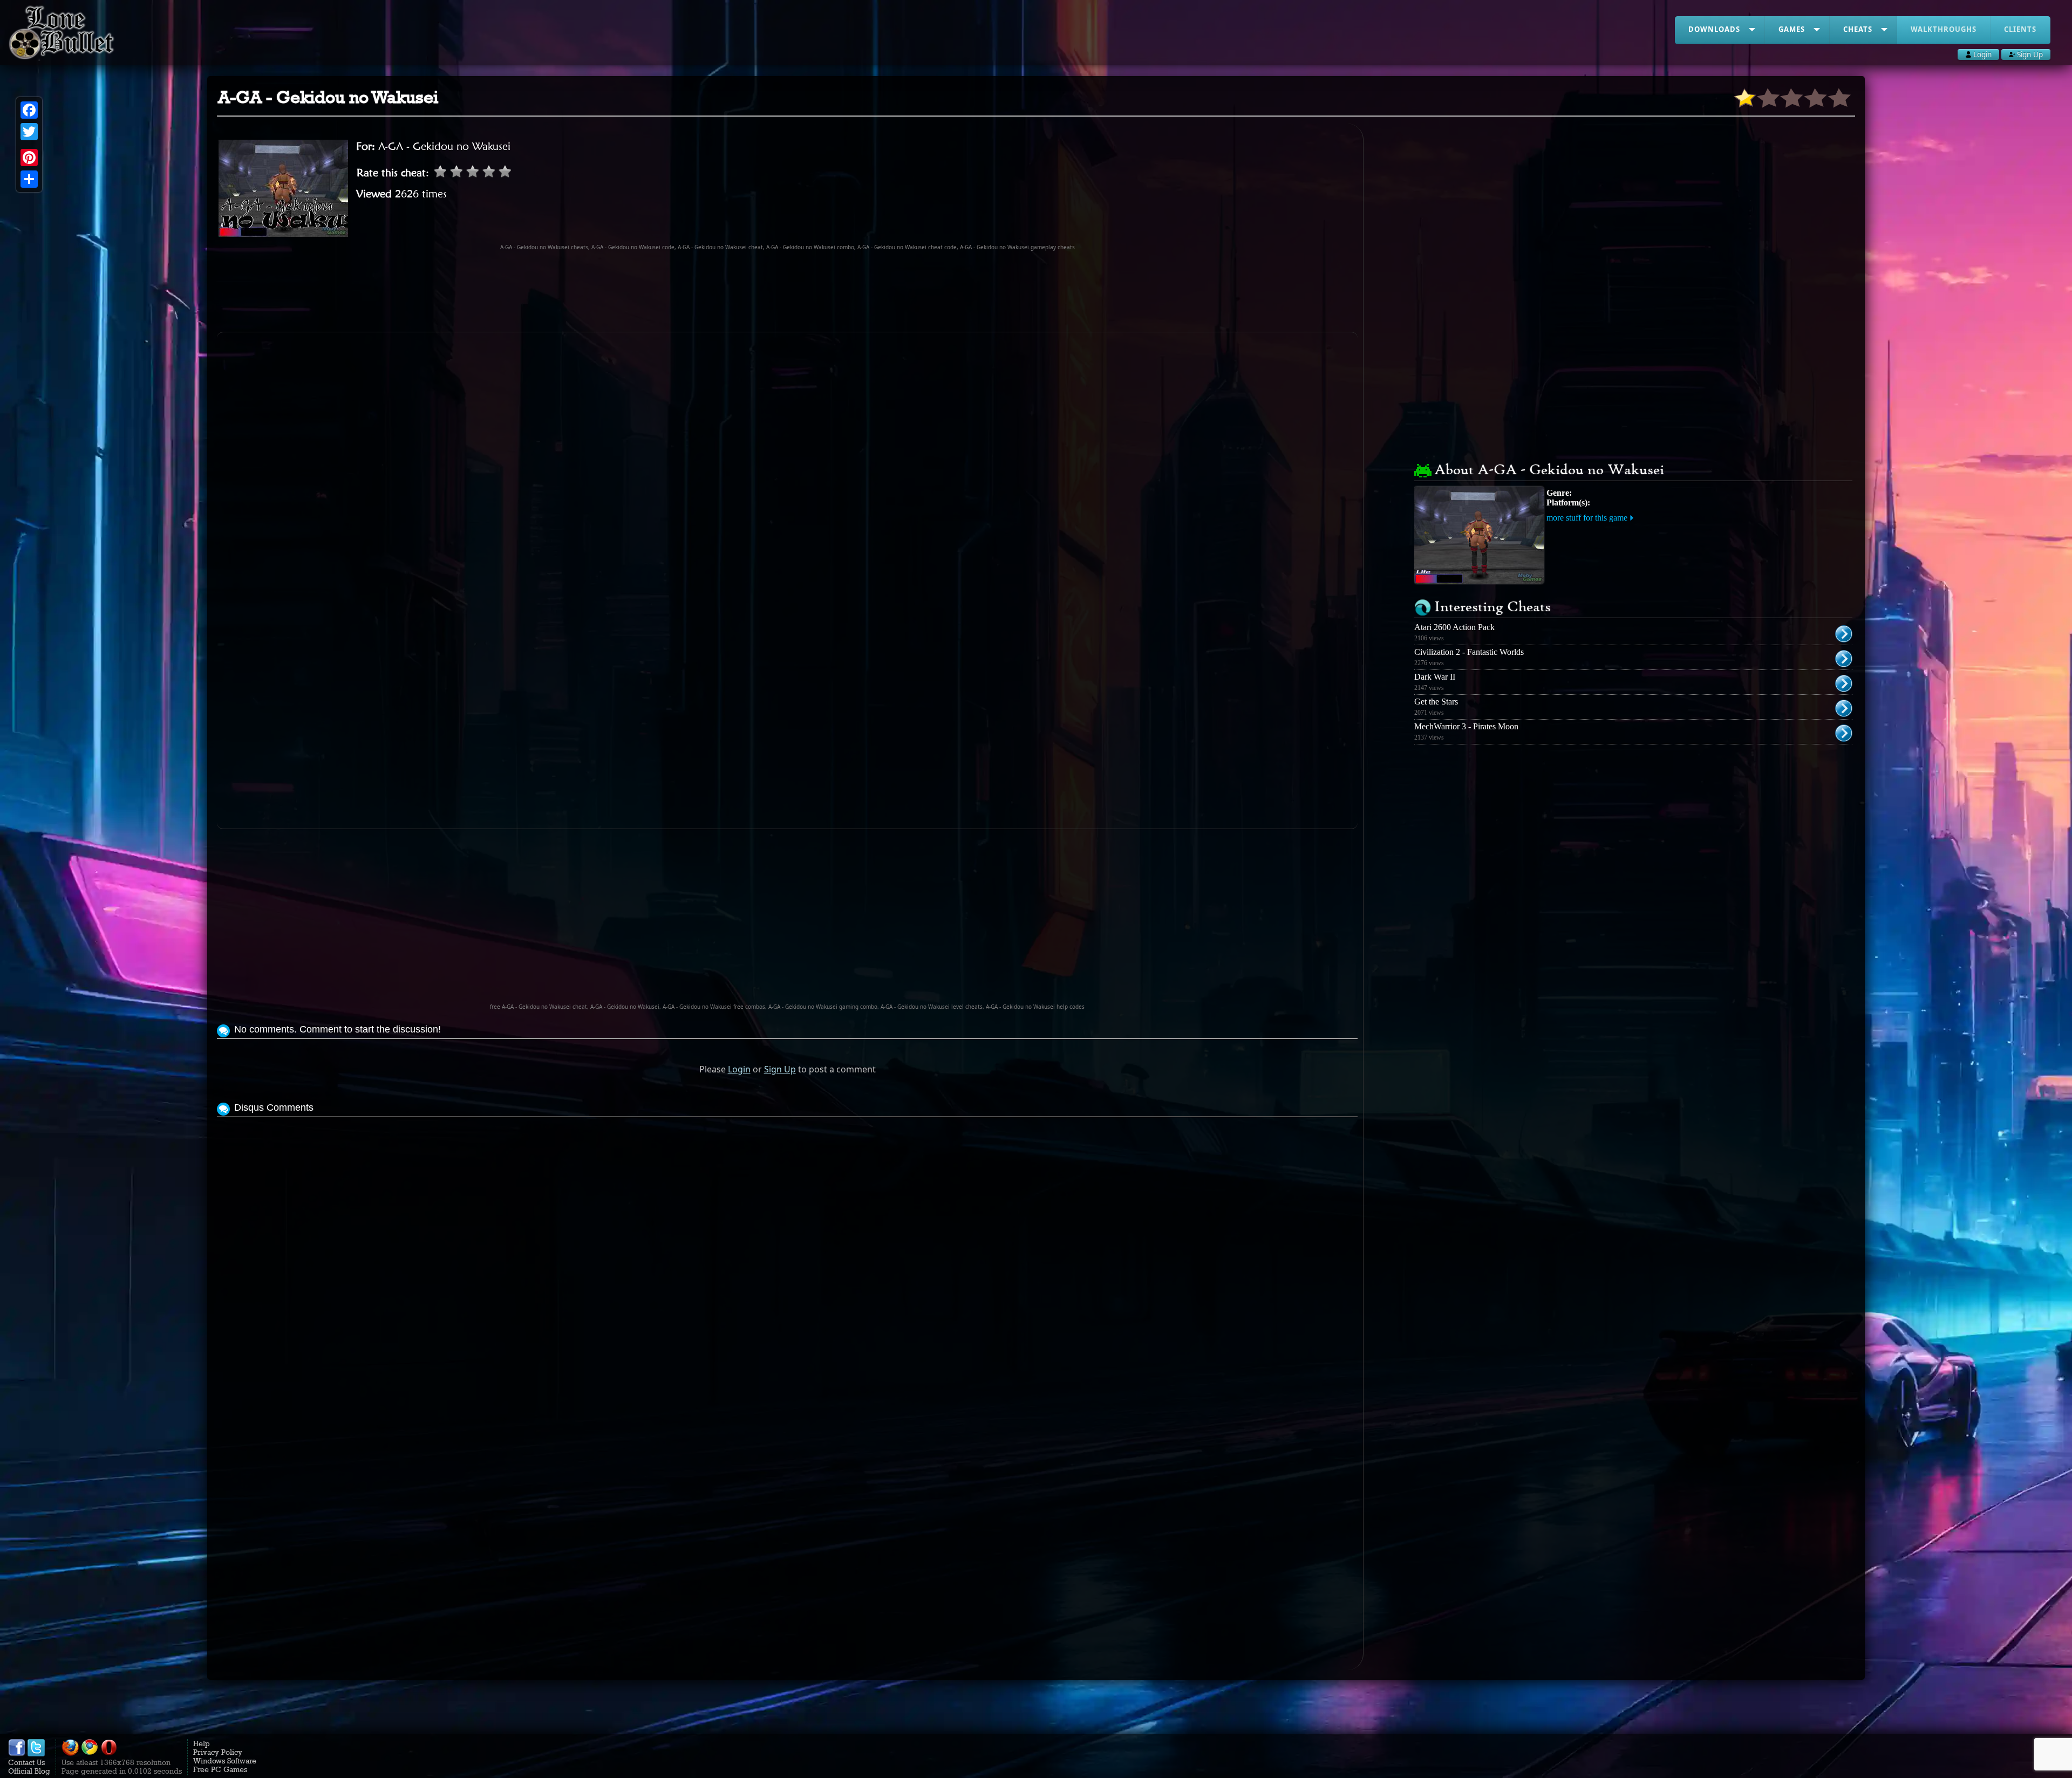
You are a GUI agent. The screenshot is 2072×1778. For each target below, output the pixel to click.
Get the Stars (1436, 702)
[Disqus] (787, 1255)
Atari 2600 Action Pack (1454, 627)
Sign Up (780, 1069)
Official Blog (29, 1771)
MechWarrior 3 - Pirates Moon (1466, 726)
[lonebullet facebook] (17, 1754)
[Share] (29, 179)
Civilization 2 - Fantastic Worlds (1469, 652)
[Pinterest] (29, 158)
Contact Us (26, 1762)
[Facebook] (29, 110)
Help (202, 1743)
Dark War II (1435, 677)
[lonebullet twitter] (36, 1754)
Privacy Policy (218, 1752)
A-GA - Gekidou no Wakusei (444, 146)
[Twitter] (29, 132)
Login (739, 1069)
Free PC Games (220, 1769)
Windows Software (225, 1761)
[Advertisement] (787, 291)
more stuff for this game (1587, 518)
